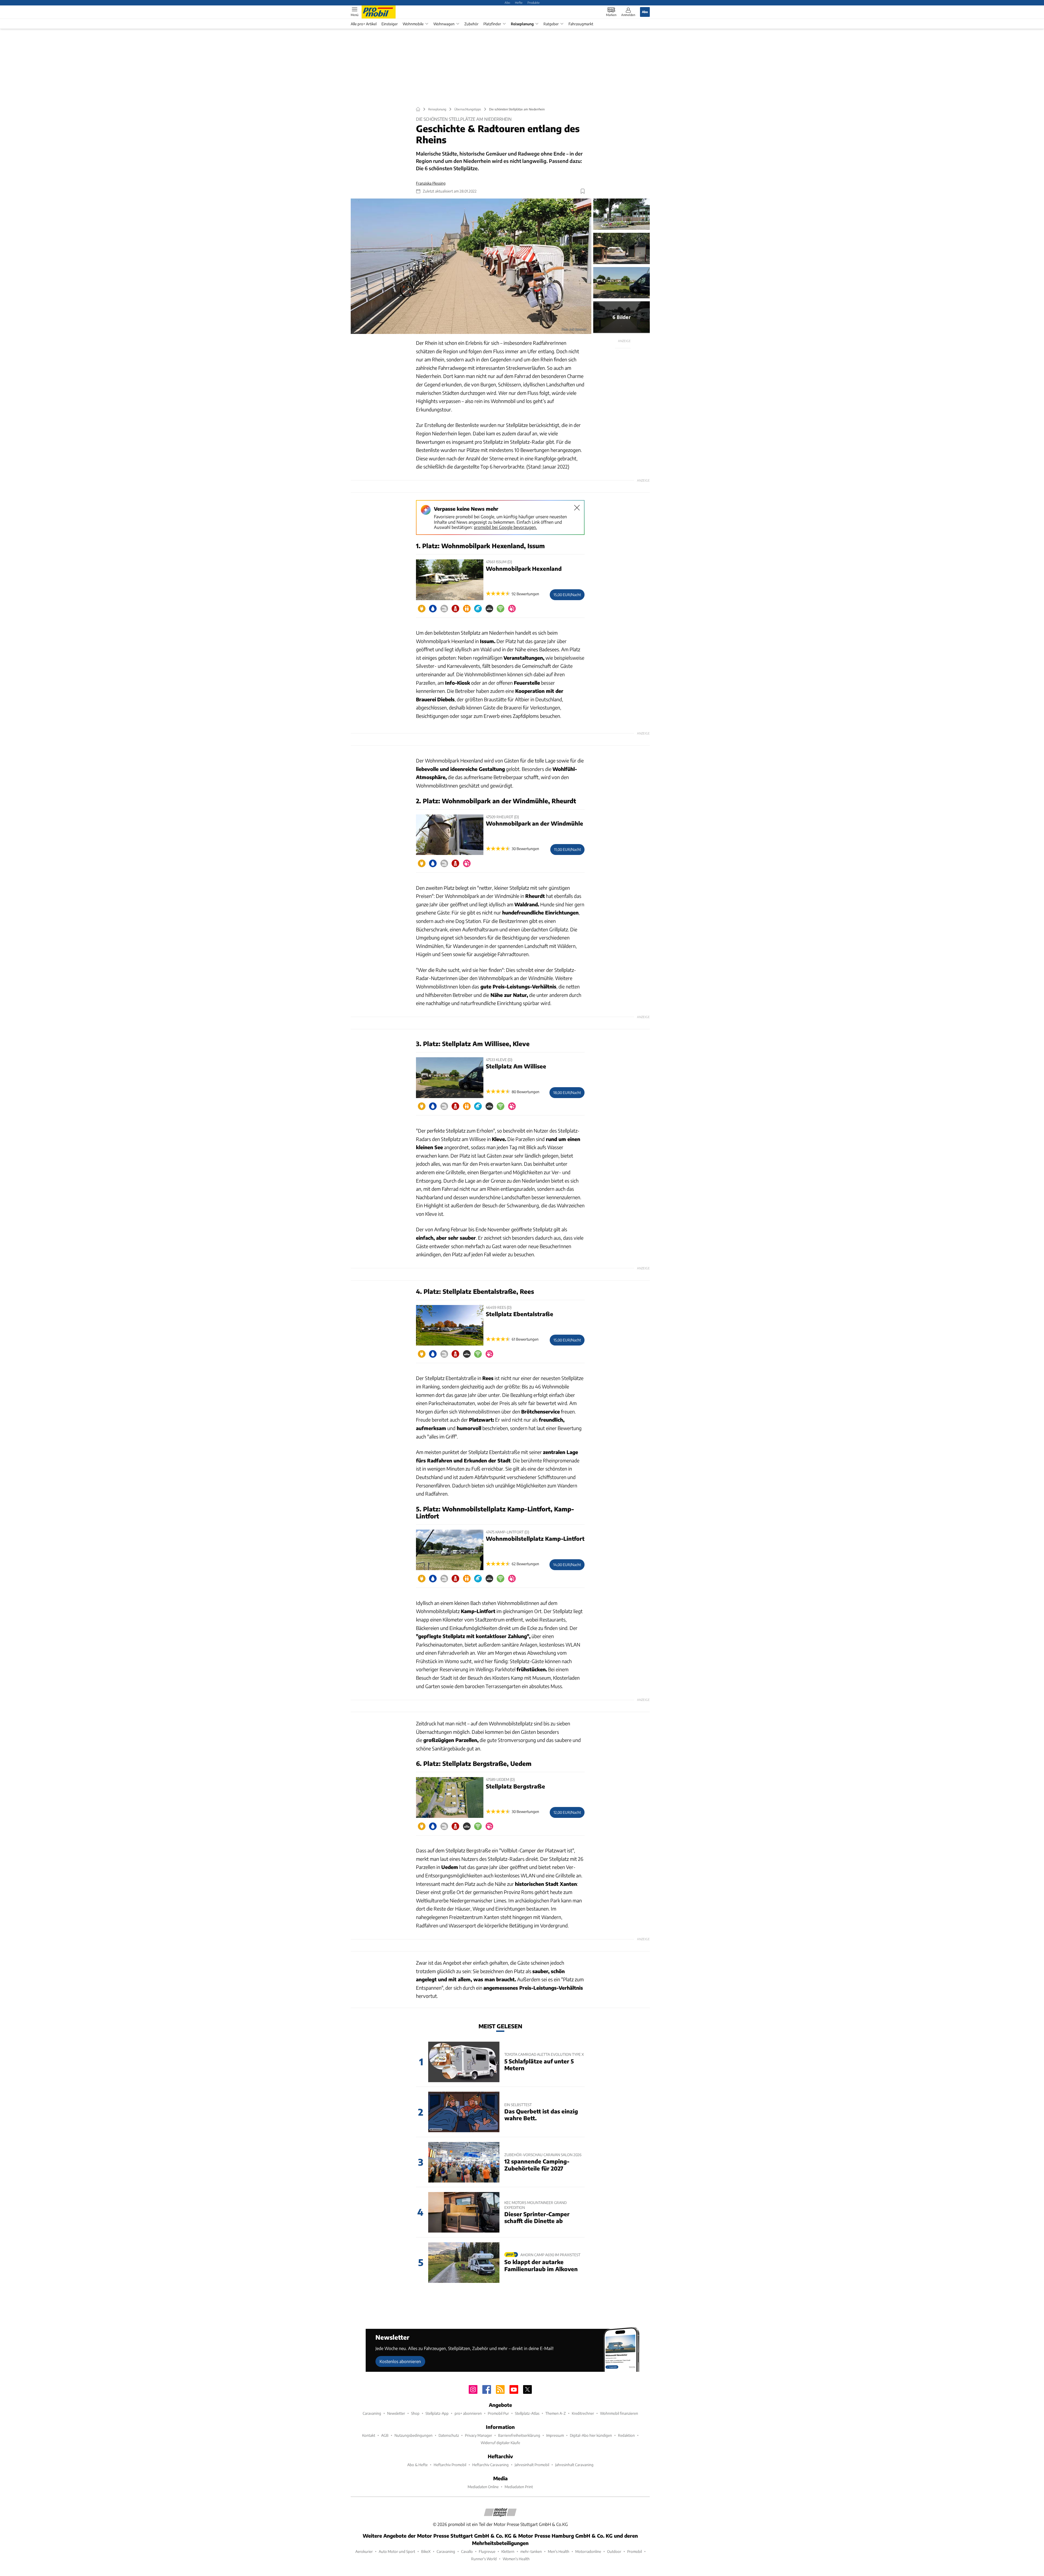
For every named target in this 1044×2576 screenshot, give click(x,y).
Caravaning (372, 2413)
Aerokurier (364, 2551)
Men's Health (559, 2551)
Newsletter (396, 2413)
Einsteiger (390, 24)
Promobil (635, 2551)
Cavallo (467, 2551)
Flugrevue (487, 2551)
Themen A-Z (556, 2413)
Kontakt (369, 2435)
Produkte (534, 2)
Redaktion (626, 2435)
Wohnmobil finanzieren (619, 2413)
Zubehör (471, 24)
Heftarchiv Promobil (450, 2465)
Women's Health (516, 2559)
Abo (507, 2)
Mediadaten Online (483, 2487)
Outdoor (614, 2551)
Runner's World (484, 2559)
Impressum (555, 2435)
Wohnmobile (413, 24)
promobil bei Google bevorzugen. (505, 527)
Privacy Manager (478, 2435)
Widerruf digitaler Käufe (500, 2443)
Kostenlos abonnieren (400, 2361)
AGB (385, 2435)
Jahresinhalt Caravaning (574, 2465)
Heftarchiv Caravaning (490, 2465)
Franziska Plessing (431, 183)
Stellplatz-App (437, 2413)
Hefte (519, 2)
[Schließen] (577, 508)
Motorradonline (588, 2551)
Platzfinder (492, 24)
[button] (471, 266)
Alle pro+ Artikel (364, 24)
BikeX (426, 2551)
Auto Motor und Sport (397, 2551)
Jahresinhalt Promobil (532, 2465)
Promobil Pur (498, 2413)
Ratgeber (551, 24)
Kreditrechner (583, 2413)
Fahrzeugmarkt (581, 24)
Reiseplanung (522, 24)
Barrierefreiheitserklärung (519, 2435)
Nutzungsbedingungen (414, 2435)
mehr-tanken (531, 2551)
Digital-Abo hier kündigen (591, 2435)
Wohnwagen (444, 24)
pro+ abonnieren (468, 2413)
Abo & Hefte (417, 2465)
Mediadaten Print (519, 2487)
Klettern (508, 2551)
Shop (415, 2413)
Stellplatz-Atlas (527, 2413)
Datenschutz (449, 2435)
